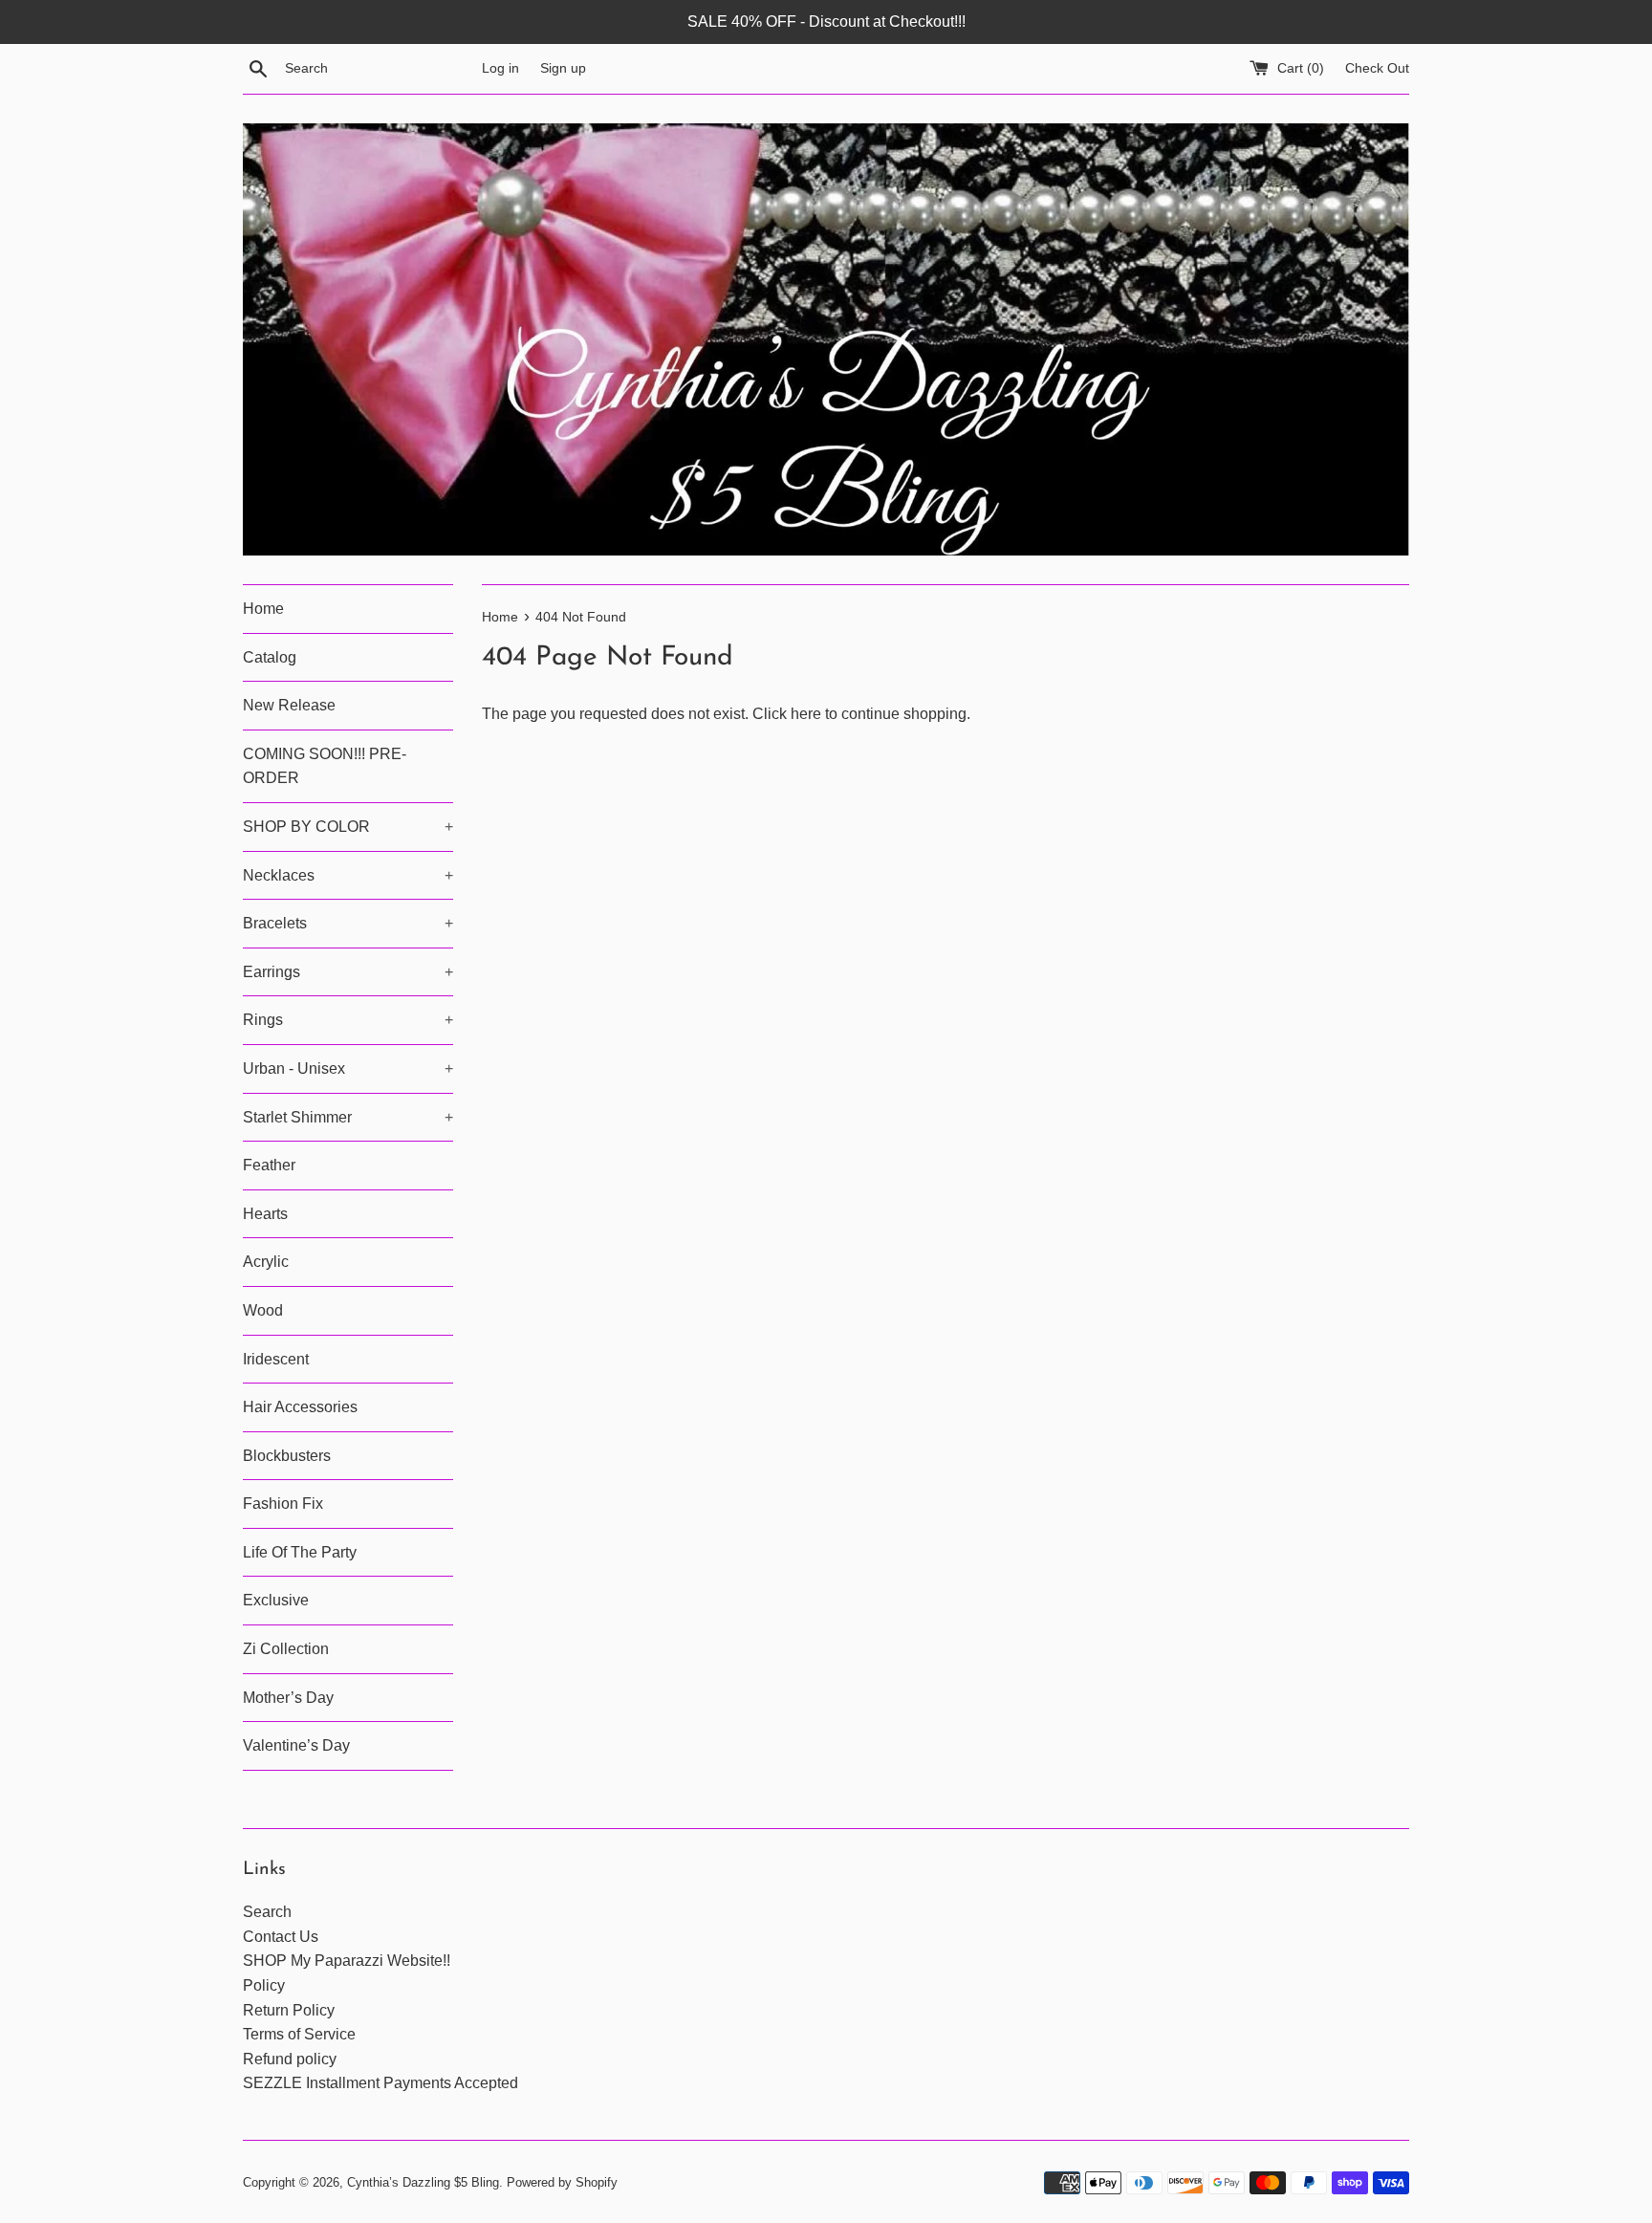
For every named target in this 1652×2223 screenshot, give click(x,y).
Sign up (563, 68)
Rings (348, 1020)
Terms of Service (299, 2034)
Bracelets (348, 923)
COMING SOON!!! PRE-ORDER (325, 766)
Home (263, 609)
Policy (264, 1985)
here (806, 714)
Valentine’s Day (296, 1745)
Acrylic (266, 1262)
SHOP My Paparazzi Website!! (347, 1961)
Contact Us (281, 1937)
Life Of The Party (300, 1552)
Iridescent (276, 1359)
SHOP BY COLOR (348, 827)
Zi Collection (286, 1649)
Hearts (265, 1214)
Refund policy (290, 2059)
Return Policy (289, 2010)
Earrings (348, 972)
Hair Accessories (300, 1407)
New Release (289, 705)
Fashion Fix (283, 1504)
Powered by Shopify (562, 2182)
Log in (500, 68)
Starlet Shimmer (348, 1117)
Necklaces (348, 875)
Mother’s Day (288, 1698)
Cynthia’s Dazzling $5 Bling (423, 2182)
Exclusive (276, 1600)
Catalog (270, 657)
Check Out (1377, 68)
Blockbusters (287, 1456)
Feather (269, 1165)
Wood (263, 1310)
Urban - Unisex (348, 1068)
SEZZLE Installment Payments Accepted (380, 2083)
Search (267, 1912)
